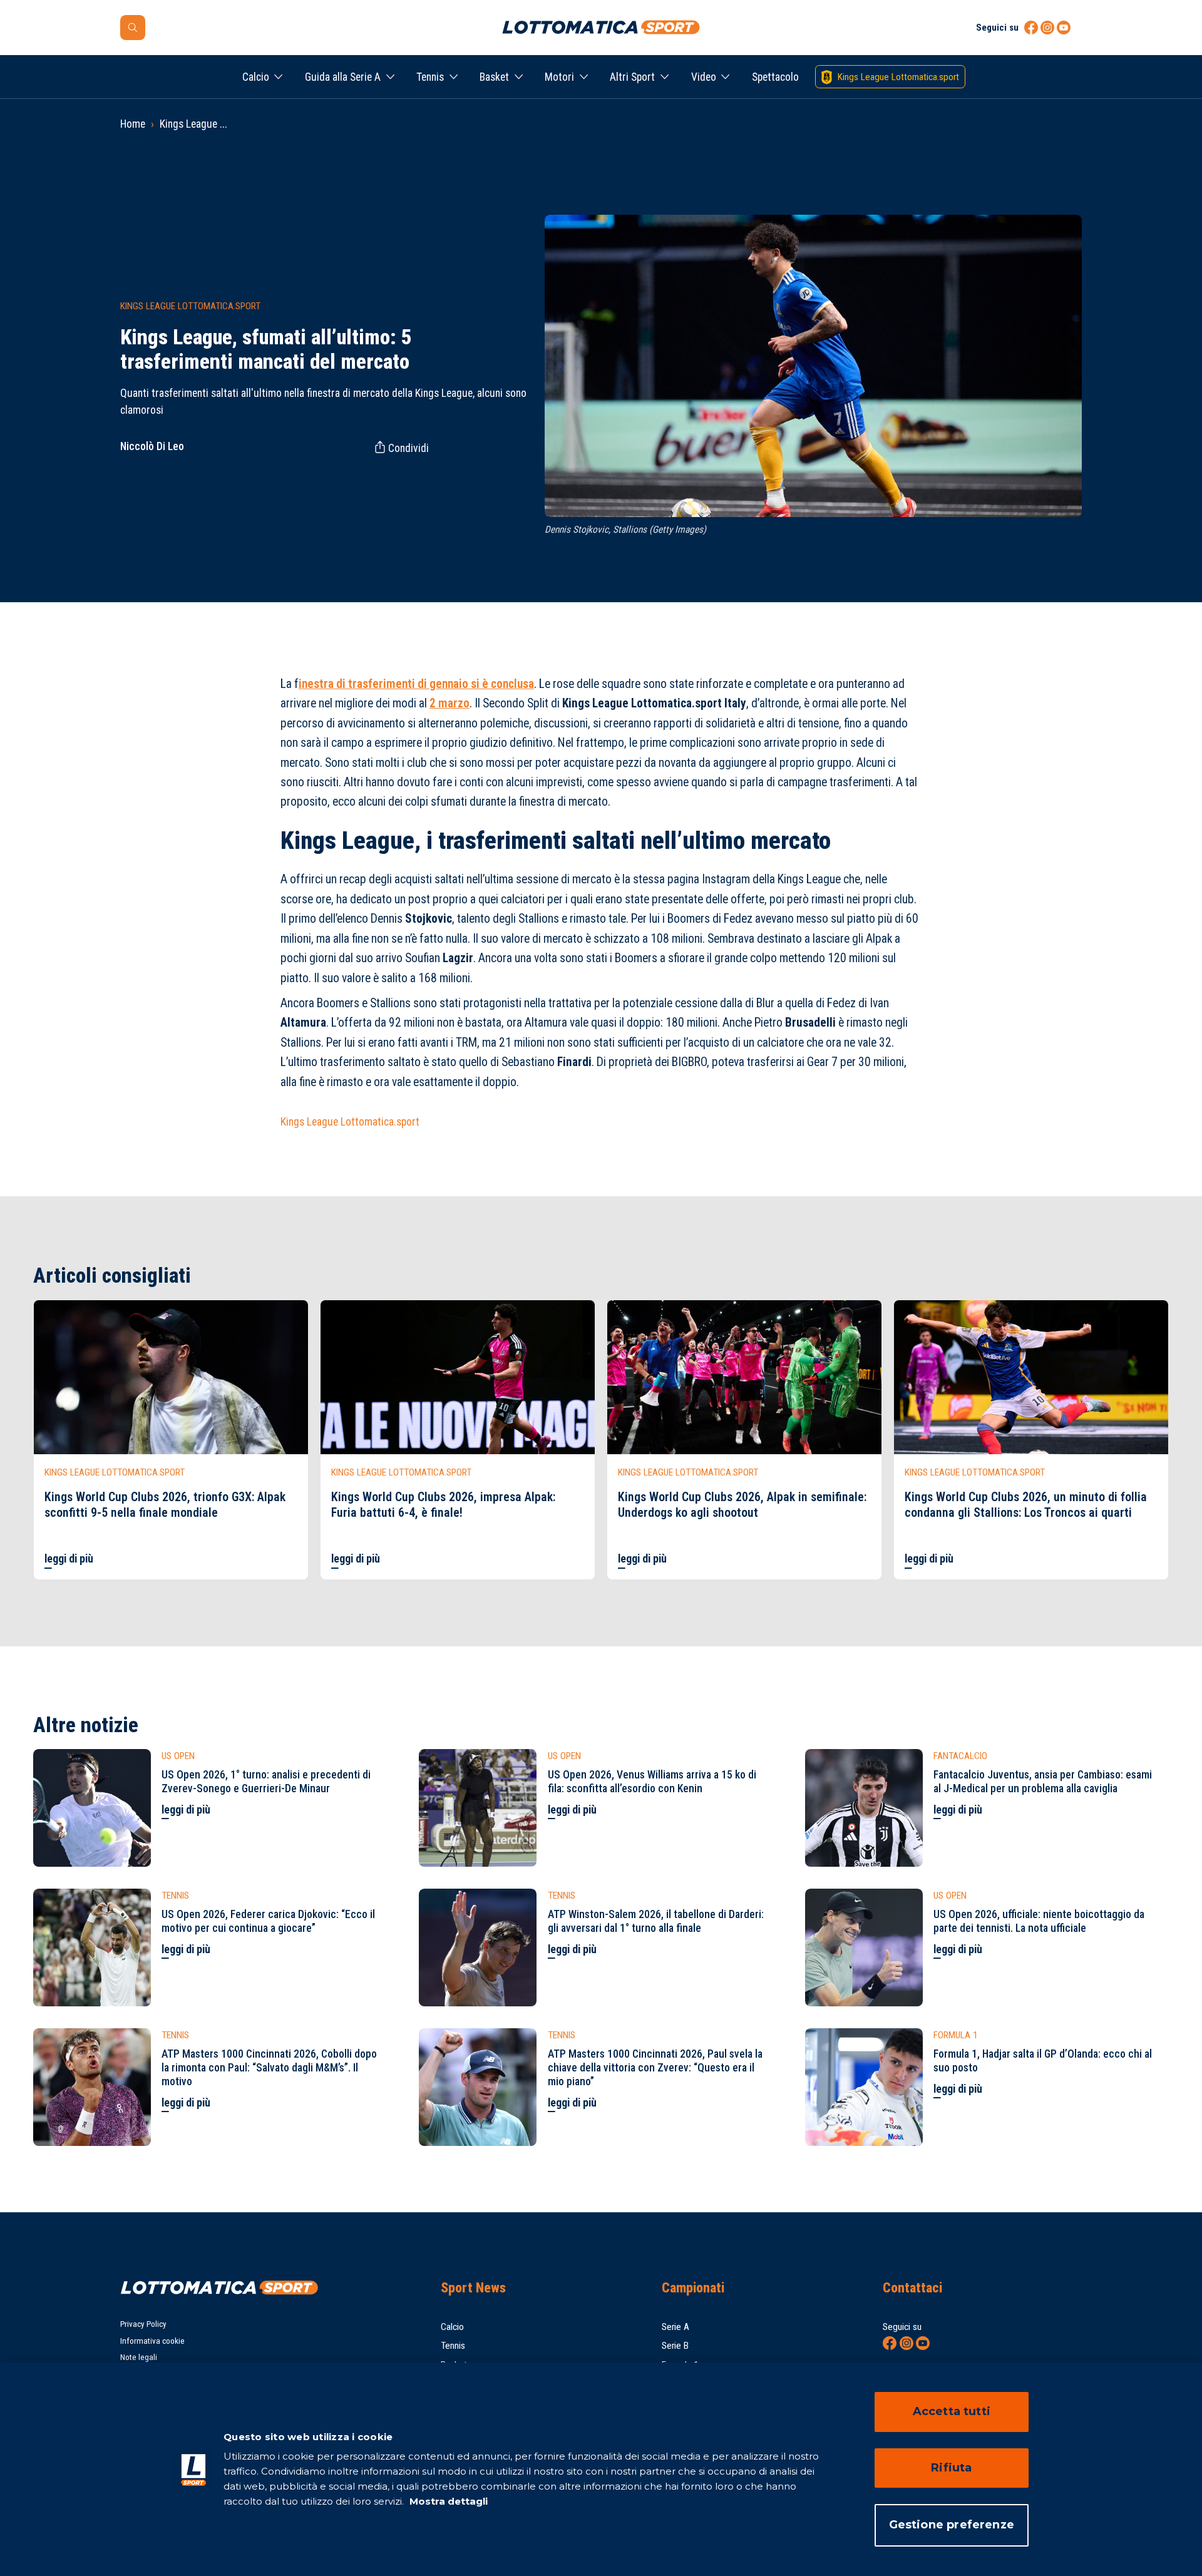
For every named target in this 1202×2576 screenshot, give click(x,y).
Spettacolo (775, 77)
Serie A (675, 2327)
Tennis (430, 77)
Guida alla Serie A (343, 77)
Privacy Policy (143, 2324)
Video (704, 77)
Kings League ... (193, 124)
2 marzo (449, 703)
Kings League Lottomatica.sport (350, 1122)
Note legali (139, 2357)
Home (133, 124)
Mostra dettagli (447, 2501)
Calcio (256, 77)
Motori (559, 77)
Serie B (675, 2346)
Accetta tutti (952, 2411)
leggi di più (69, 1559)
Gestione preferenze (952, 2525)
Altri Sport (632, 77)
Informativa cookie (152, 2341)
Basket (494, 77)
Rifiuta (951, 2468)
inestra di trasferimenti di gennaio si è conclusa (416, 684)
